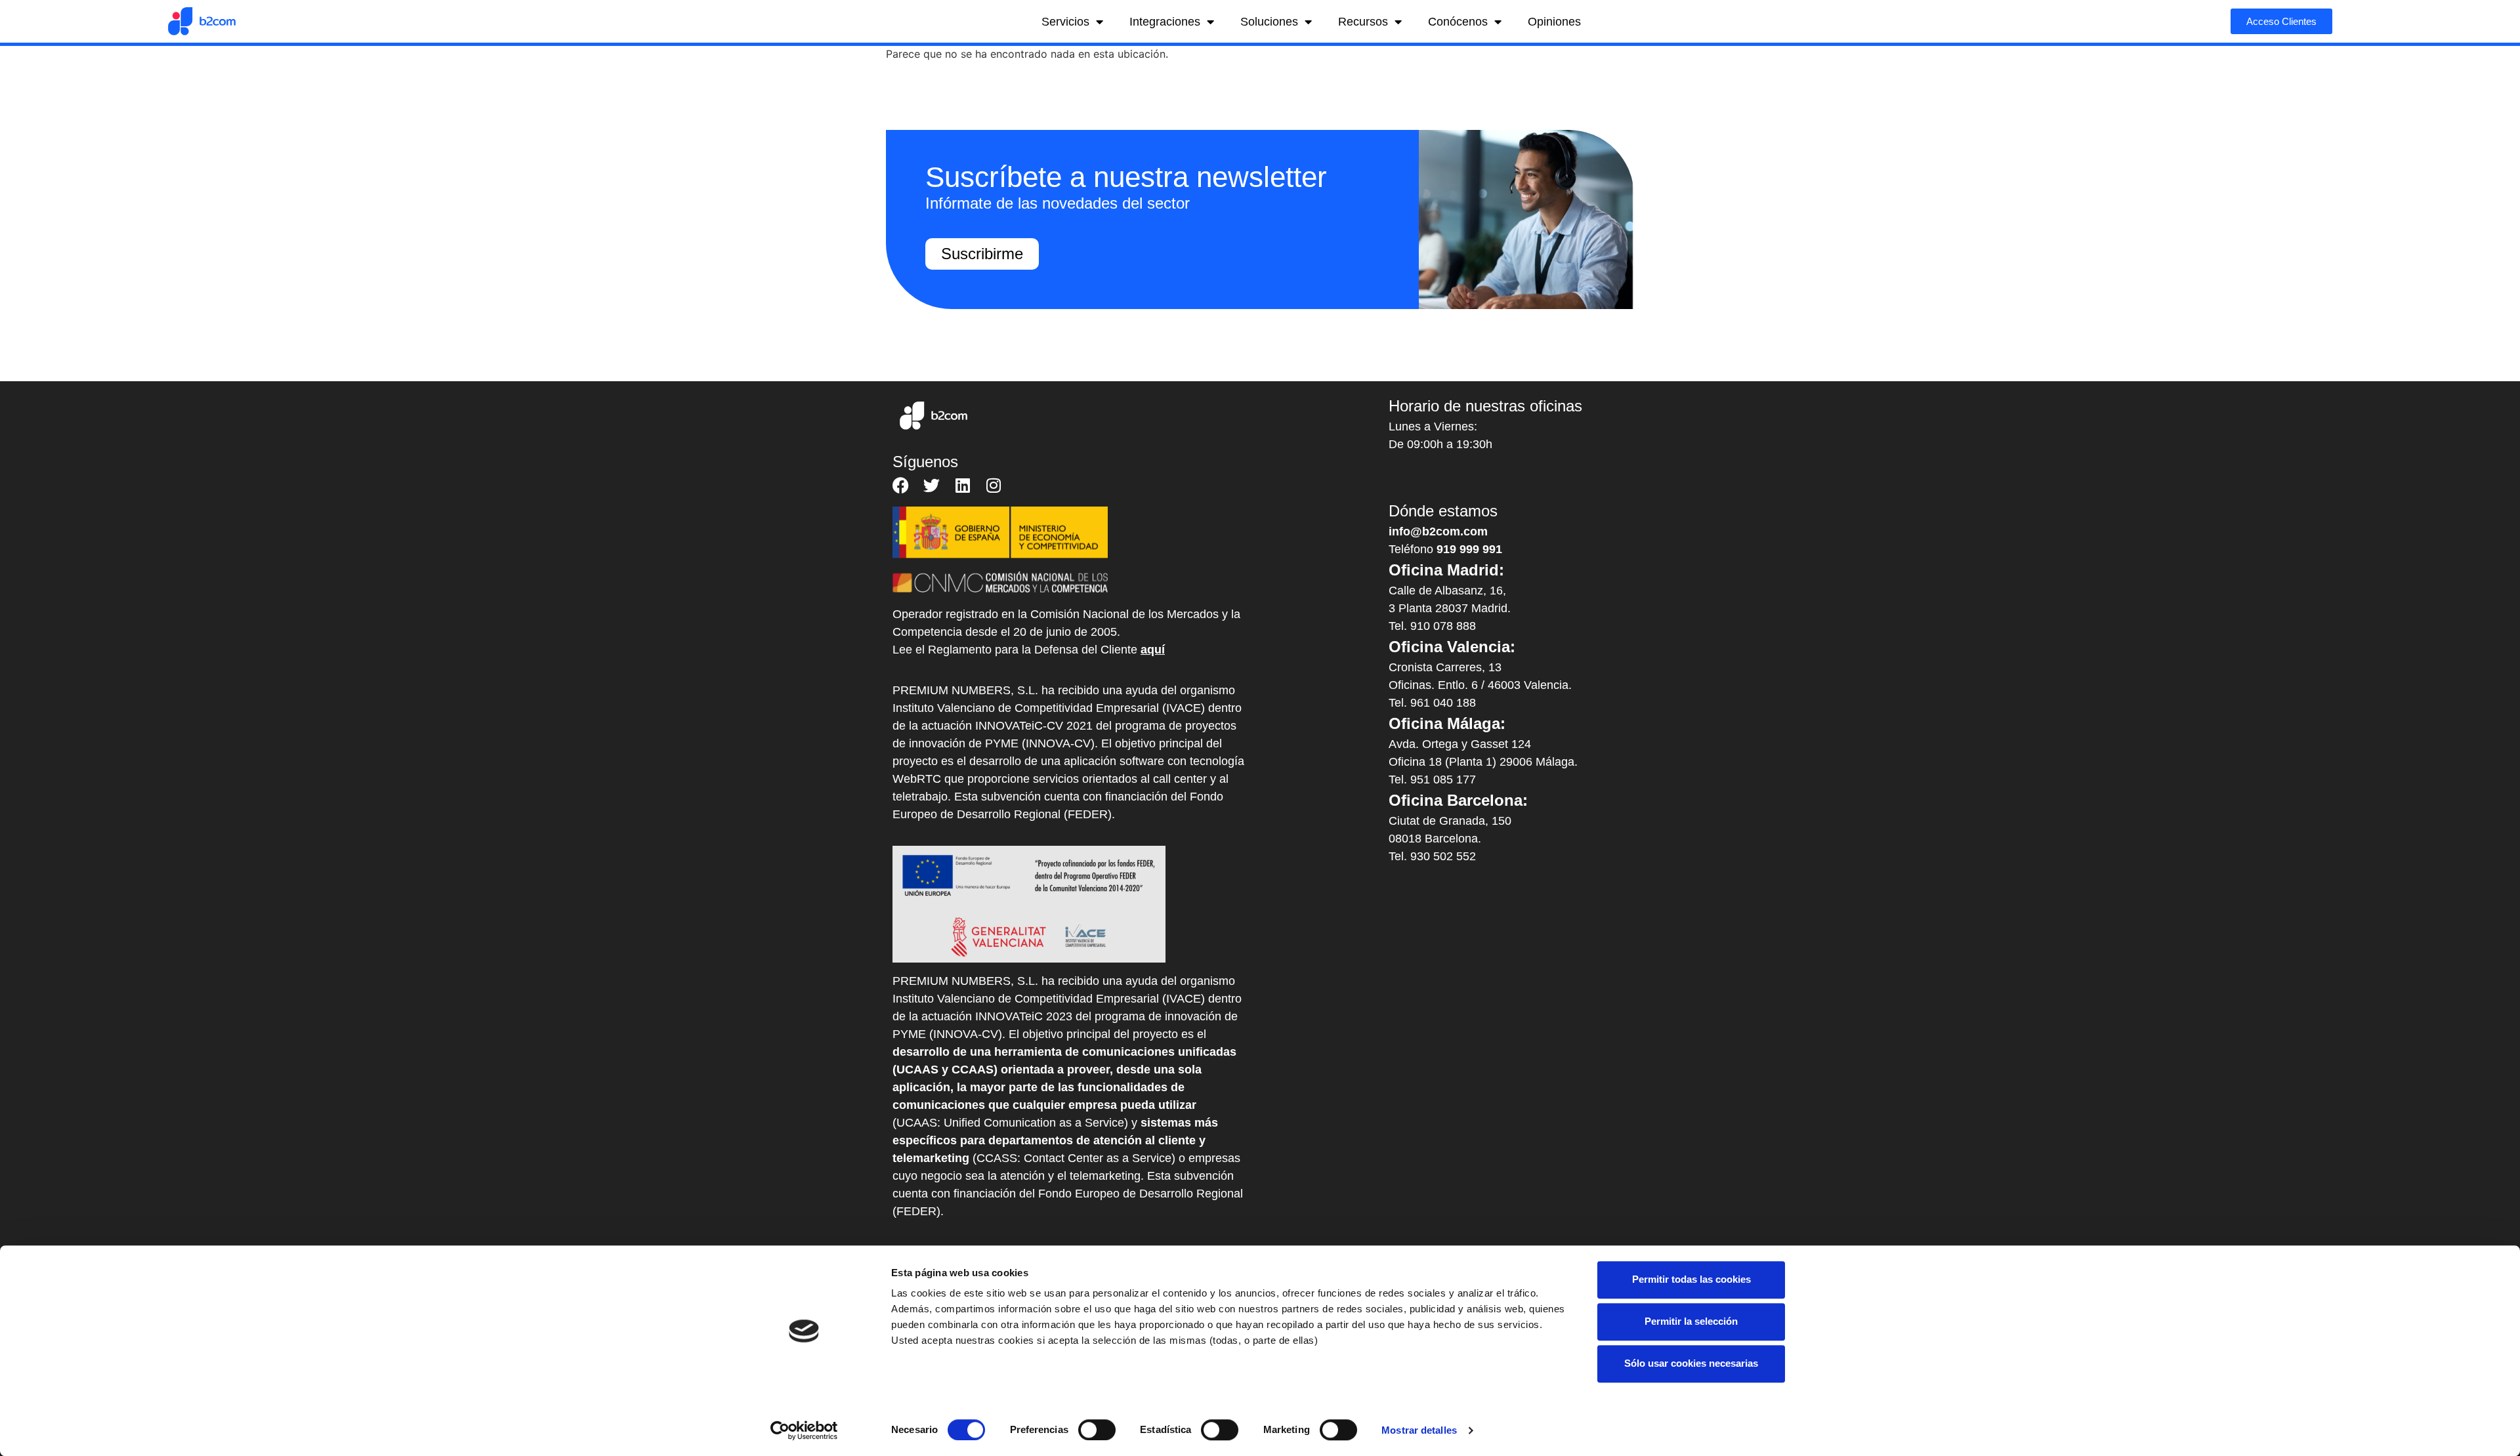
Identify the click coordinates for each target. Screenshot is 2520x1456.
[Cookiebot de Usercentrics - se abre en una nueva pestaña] (804, 1430)
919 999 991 (1469, 549)
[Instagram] (993, 485)
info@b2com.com (1438, 531)
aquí (1153, 650)
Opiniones (1554, 22)
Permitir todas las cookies (1691, 1279)
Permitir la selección (1691, 1321)
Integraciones (1165, 22)
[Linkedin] (962, 485)
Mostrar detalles (1419, 1430)
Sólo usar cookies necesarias (1691, 1363)
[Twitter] (932, 485)
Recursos (1363, 22)
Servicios (1065, 22)
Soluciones (1269, 22)
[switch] (1097, 1430)
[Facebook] (901, 485)
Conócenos (1458, 22)
